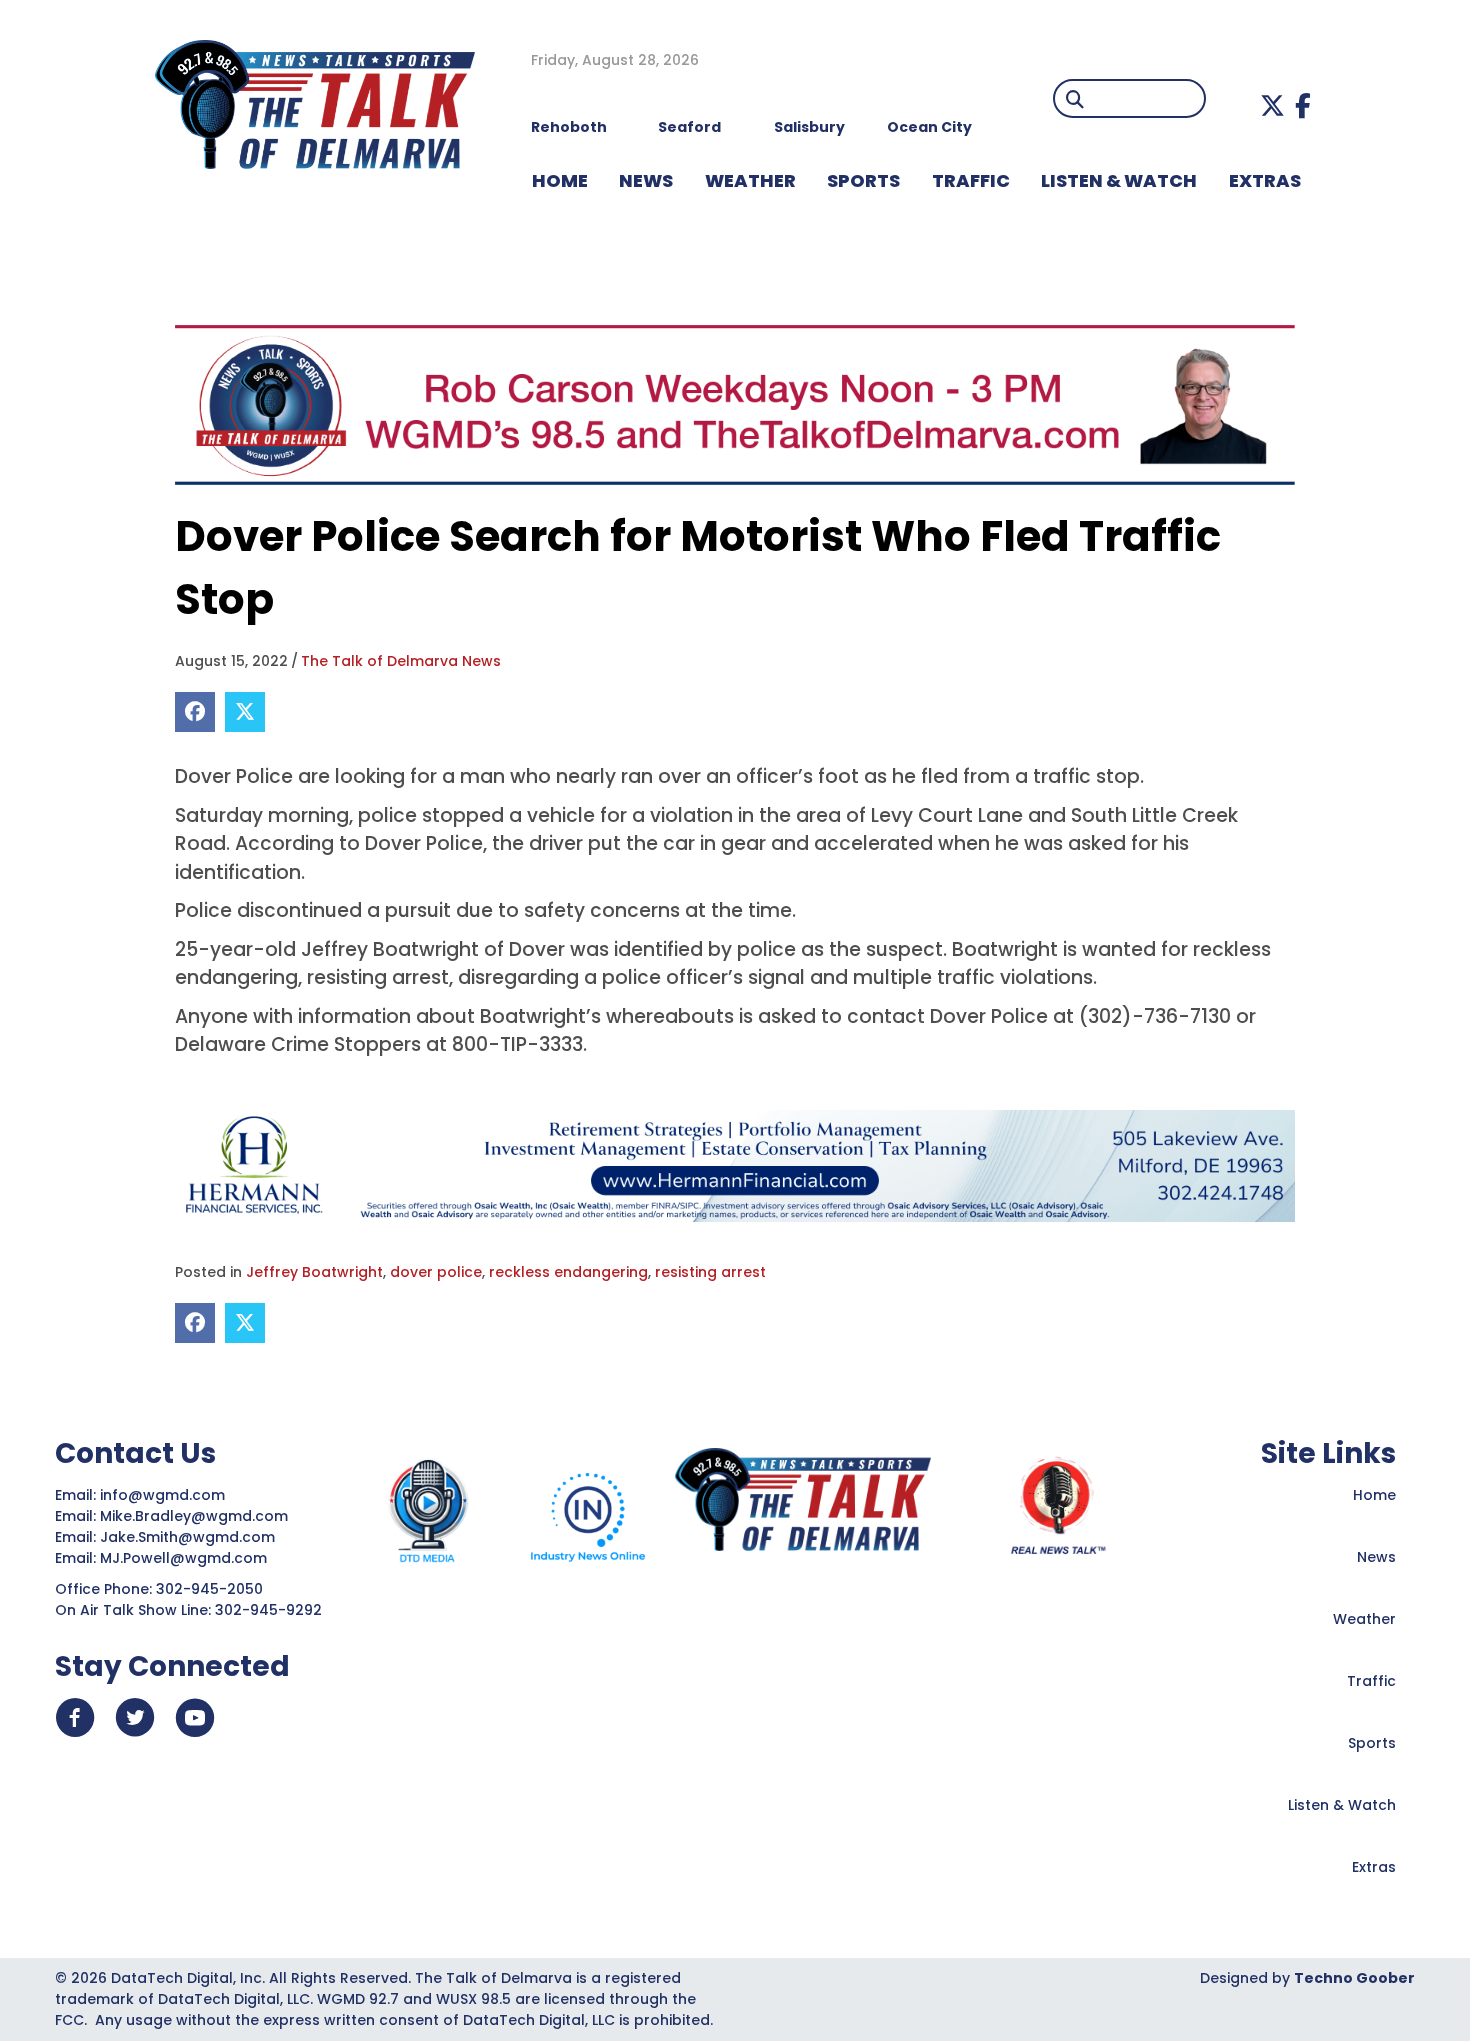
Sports (863, 180)
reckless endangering (568, 1272)
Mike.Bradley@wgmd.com (194, 1516)
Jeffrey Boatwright (314, 1272)
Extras (1374, 1867)
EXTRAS (1265, 180)
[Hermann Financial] (735, 1165)
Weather (1364, 1619)
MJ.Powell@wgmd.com (187, 1558)
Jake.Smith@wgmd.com (189, 1537)
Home (1374, 1495)
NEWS (646, 180)
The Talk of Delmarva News (401, 661)
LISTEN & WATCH (1119, 180)
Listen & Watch (1342, 1805)
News (1376, 1557)
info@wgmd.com (164, 1495)
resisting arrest (710, 1272)
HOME (560, 180)
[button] (1272, 105)
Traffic (1371, 1681)
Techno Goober (1354, 1978)
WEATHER (750, 180)
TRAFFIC (971, 180)
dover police (436, 1272)
